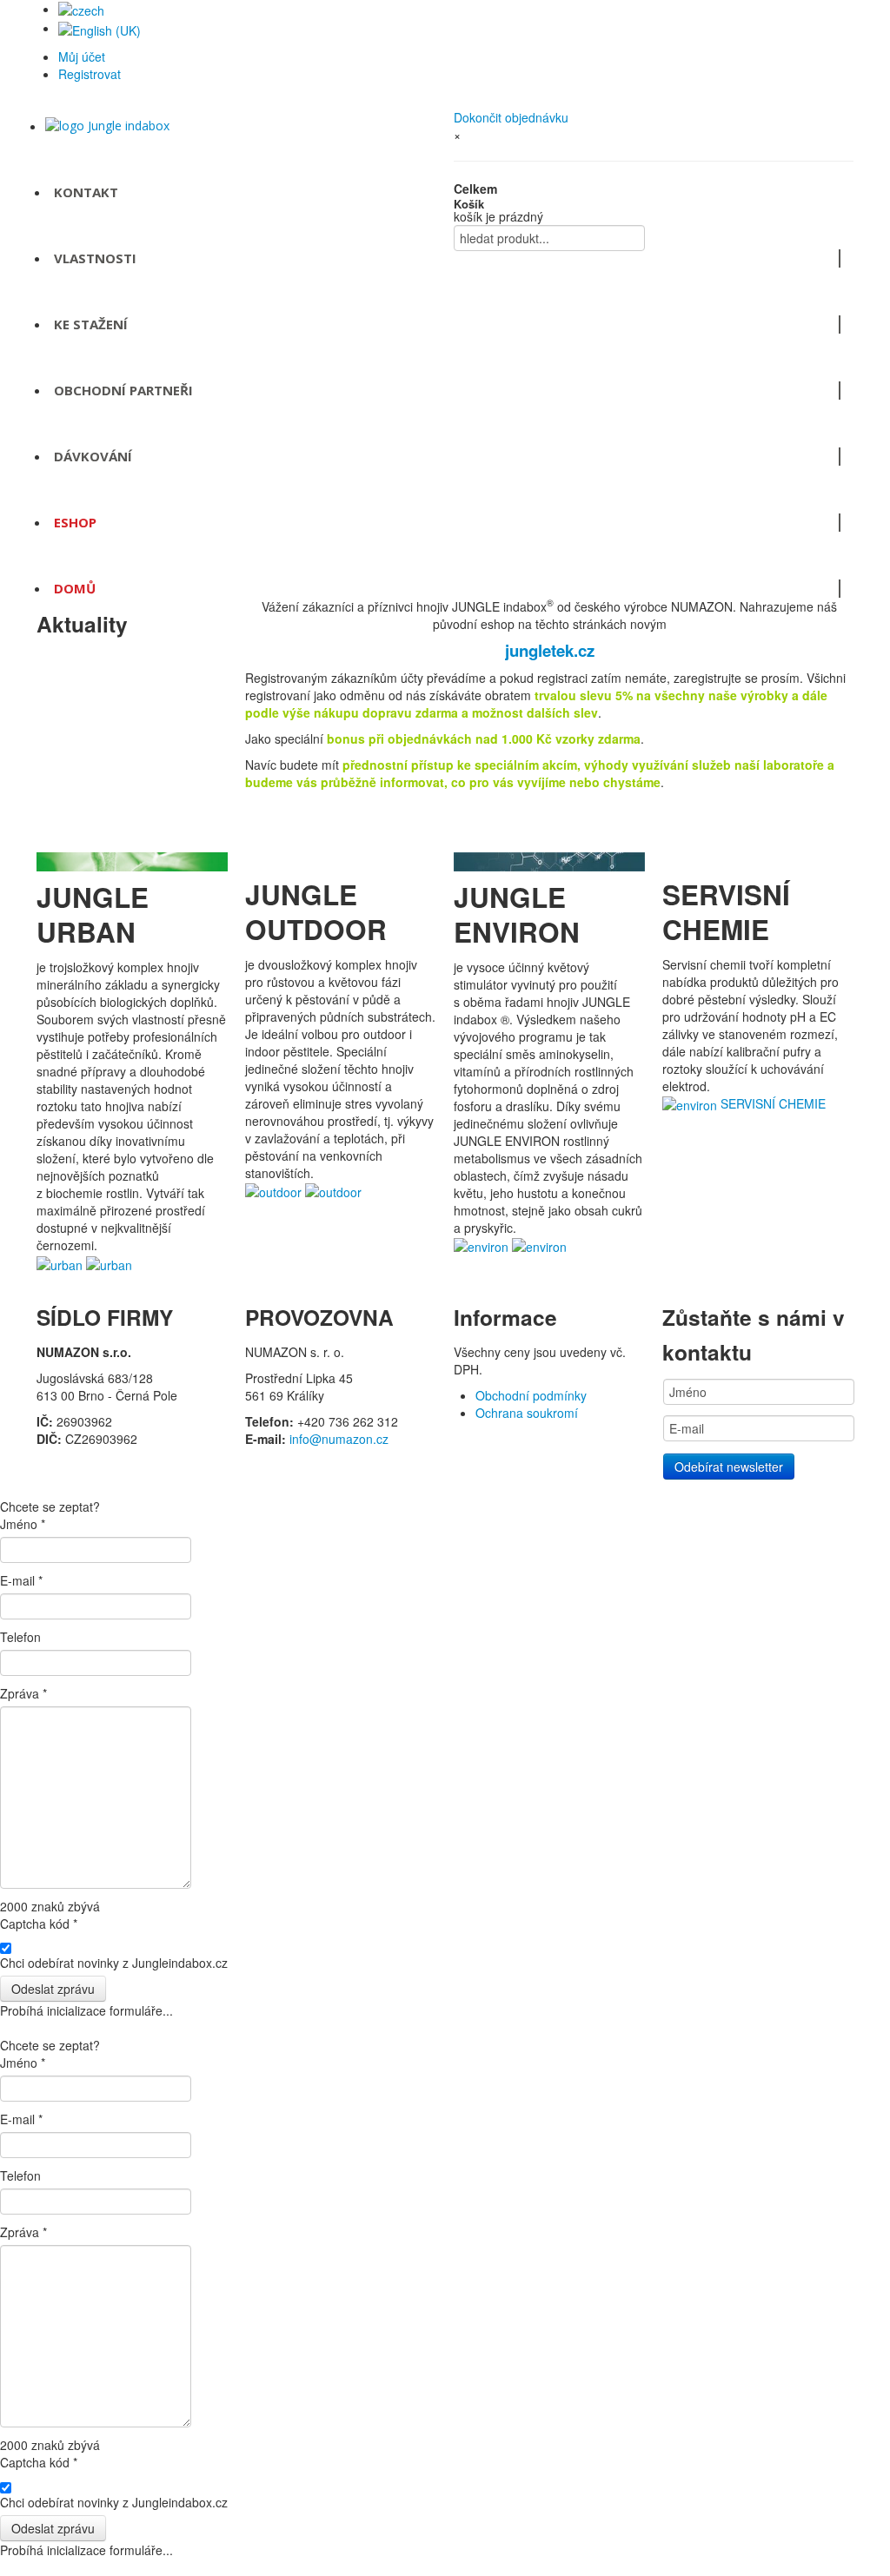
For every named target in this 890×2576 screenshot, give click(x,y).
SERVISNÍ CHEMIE (773, 1103)
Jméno (23, 1524)
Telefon (20, 1637)
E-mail (21, 1580)
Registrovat (90, 74)
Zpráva (23, 1693)
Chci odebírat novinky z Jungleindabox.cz (114, 1963)
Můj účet (82, 56)
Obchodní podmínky (531, 1395)
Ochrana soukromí (527, 1413)
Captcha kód (39, 1924)
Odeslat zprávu (53, 1989)
